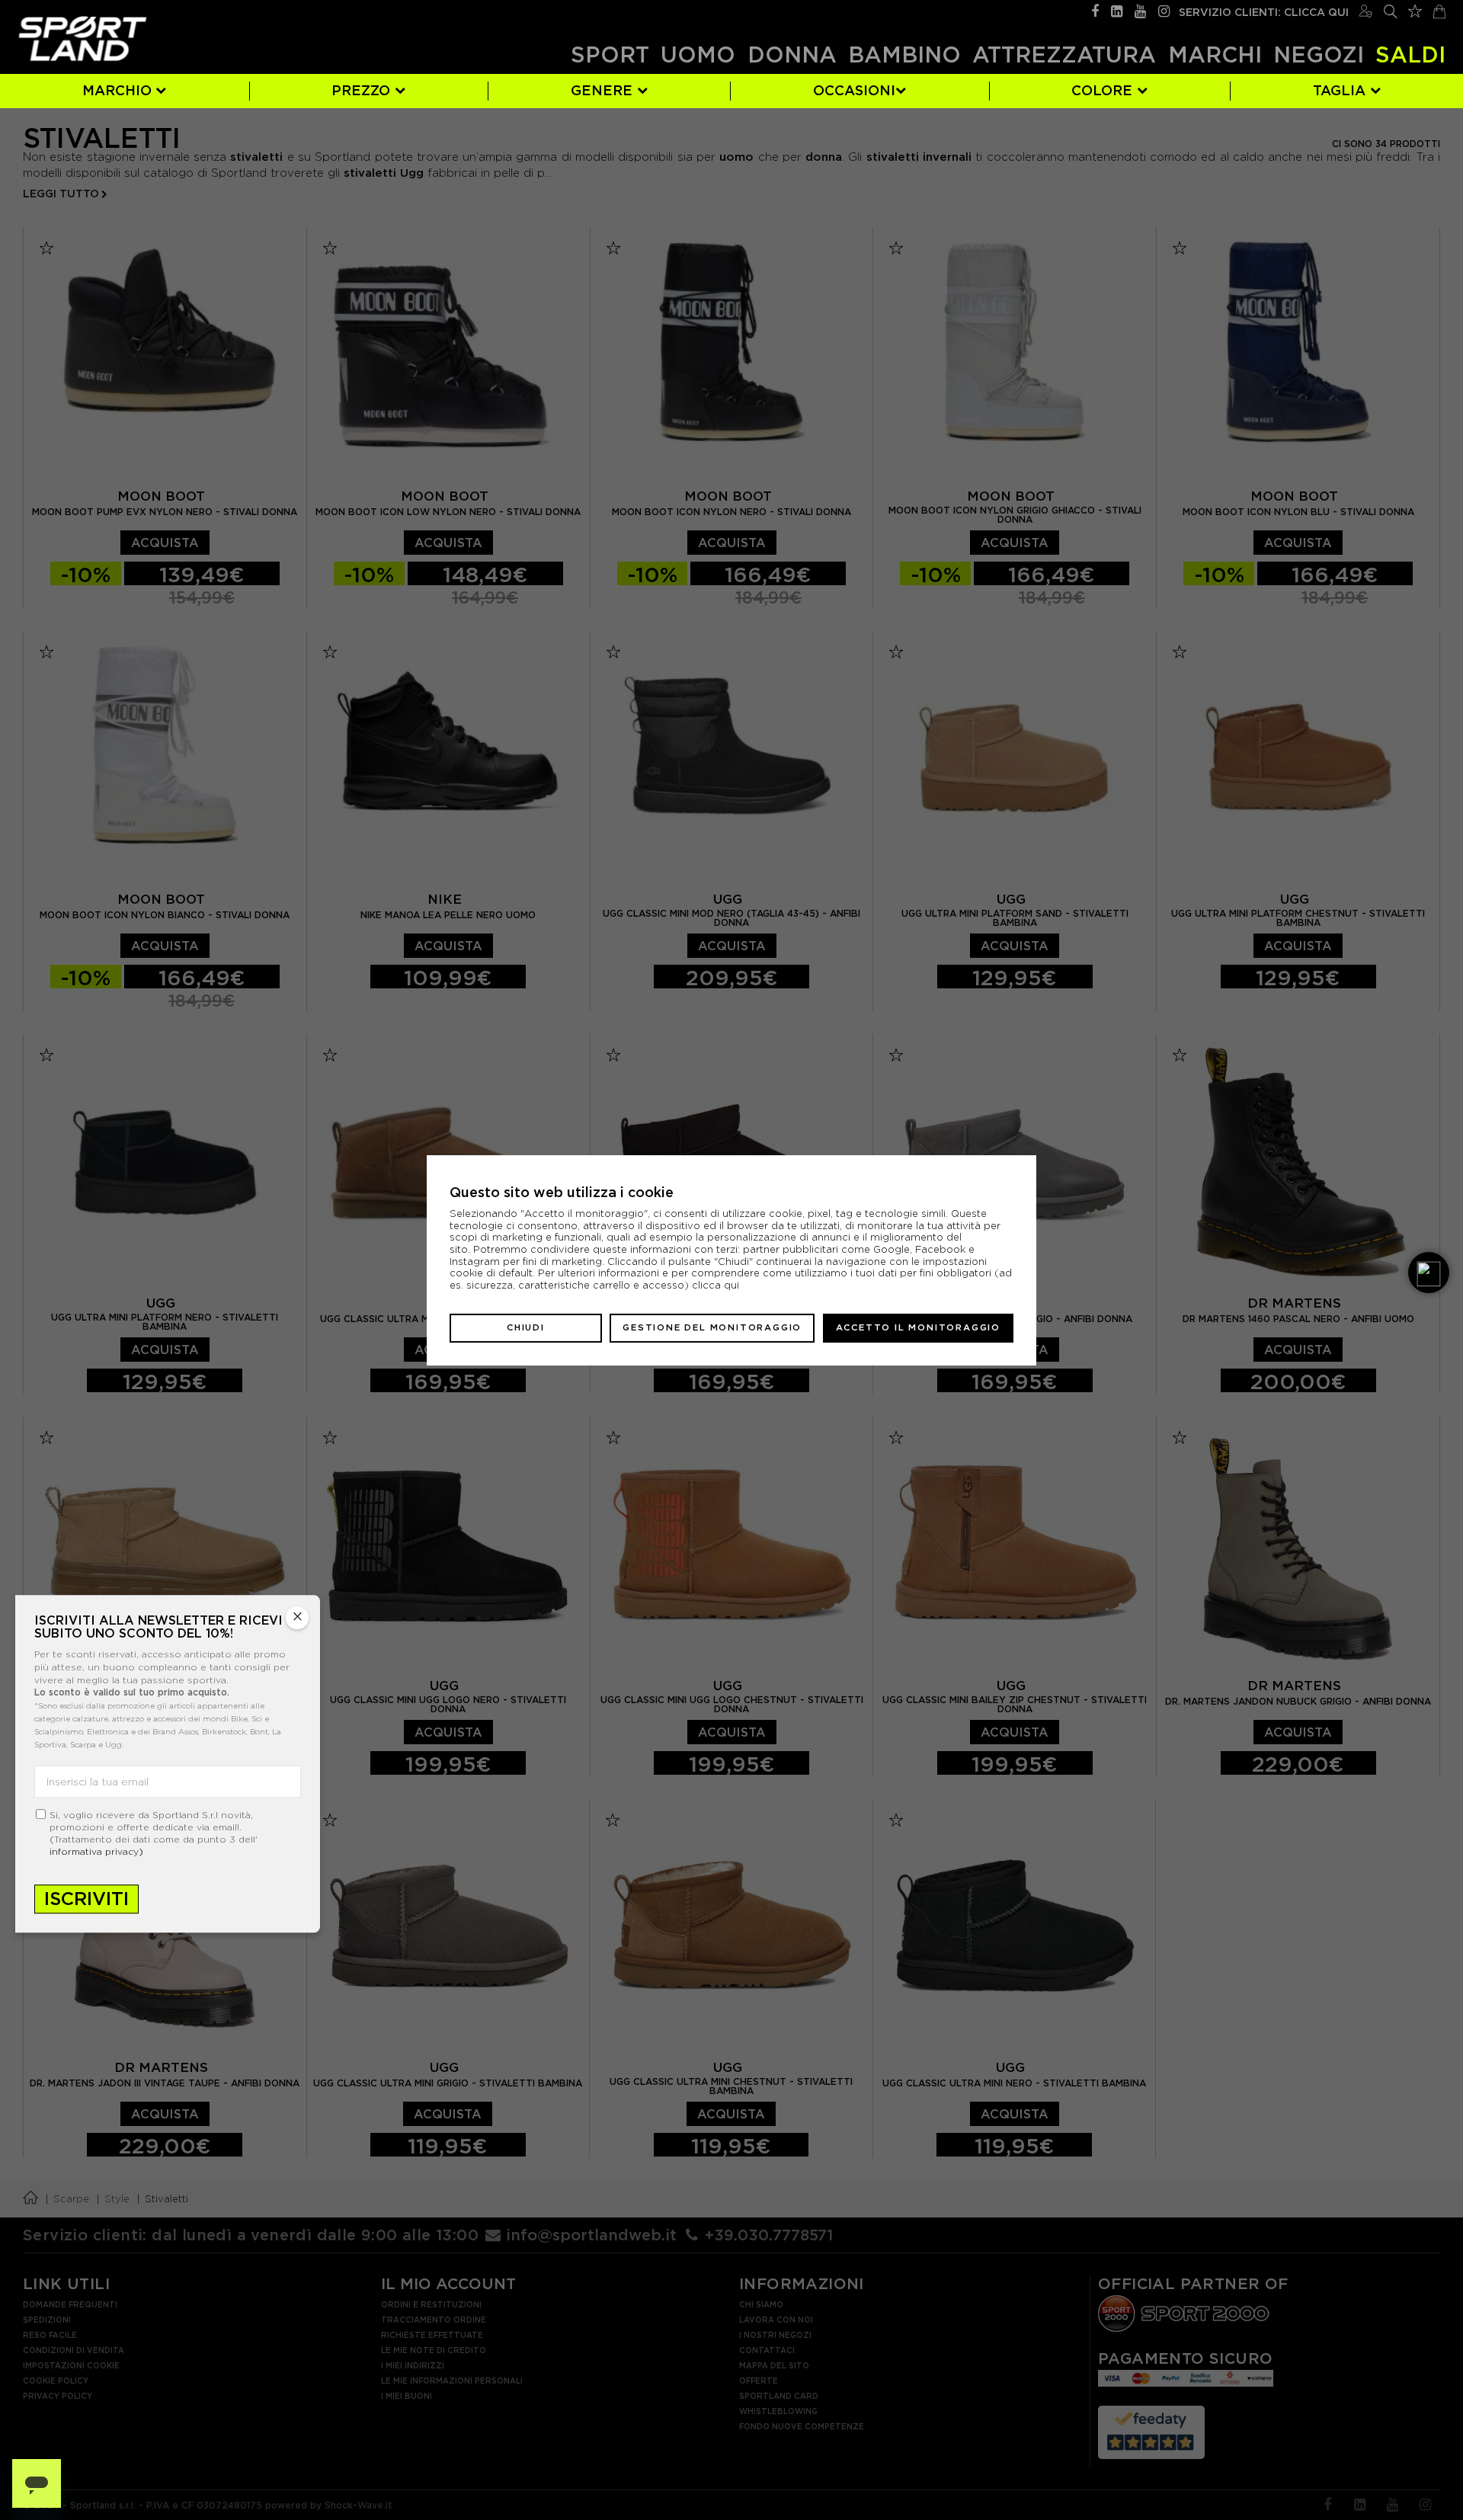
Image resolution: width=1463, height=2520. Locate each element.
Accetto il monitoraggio (918, 1327)
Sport (610, 54)
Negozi (1319, 54)
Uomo (698, 54)
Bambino (904, 54)
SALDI (1410, 54)
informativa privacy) (96, 1852)
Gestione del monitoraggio (712, 1327)
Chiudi (526, 1327)
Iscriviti (86, 1899)
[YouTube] (1140, 10)
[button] (1429, 1273)
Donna (792, 54)
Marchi (1215, 54)
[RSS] (1117, 10)
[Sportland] (83, 38)
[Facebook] (1095, 10)
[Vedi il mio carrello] (1439, 10)
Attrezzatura (1064, 54)
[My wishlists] (1415, 9)
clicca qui (715, 1285)
